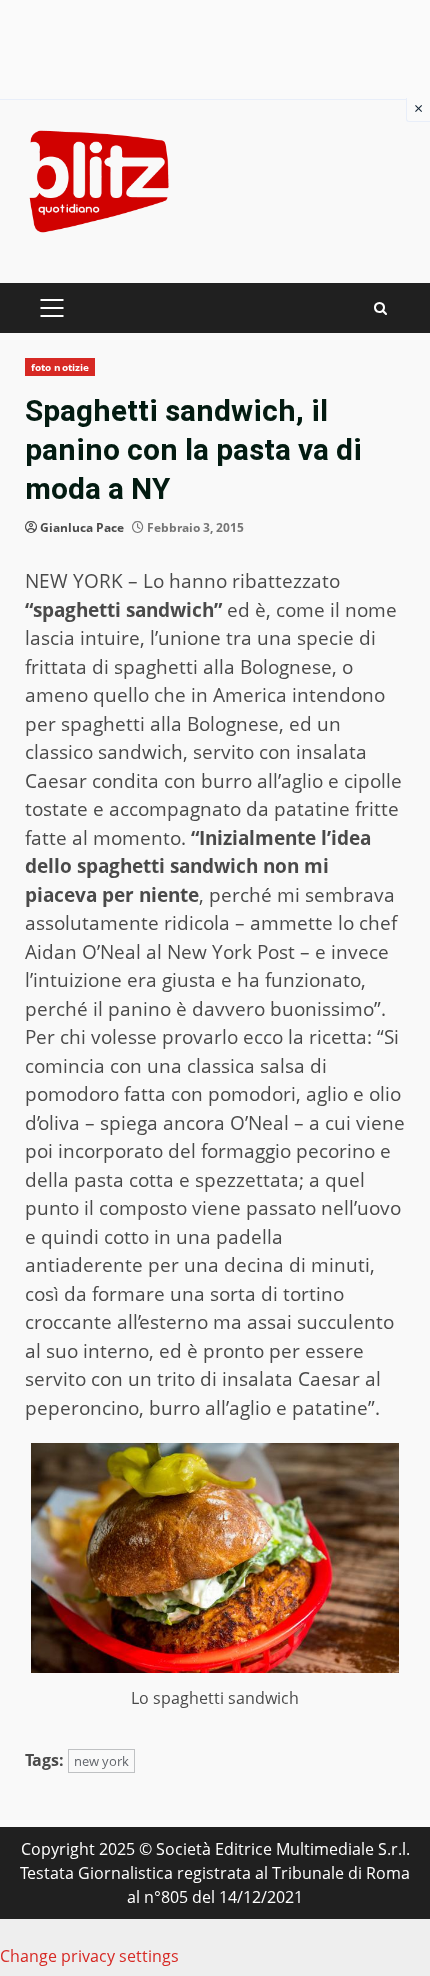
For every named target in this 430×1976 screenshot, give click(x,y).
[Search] (380, 308)
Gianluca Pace (82, 527)
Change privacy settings (89, 1956)
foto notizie (60, 367)
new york (101, 1761)
